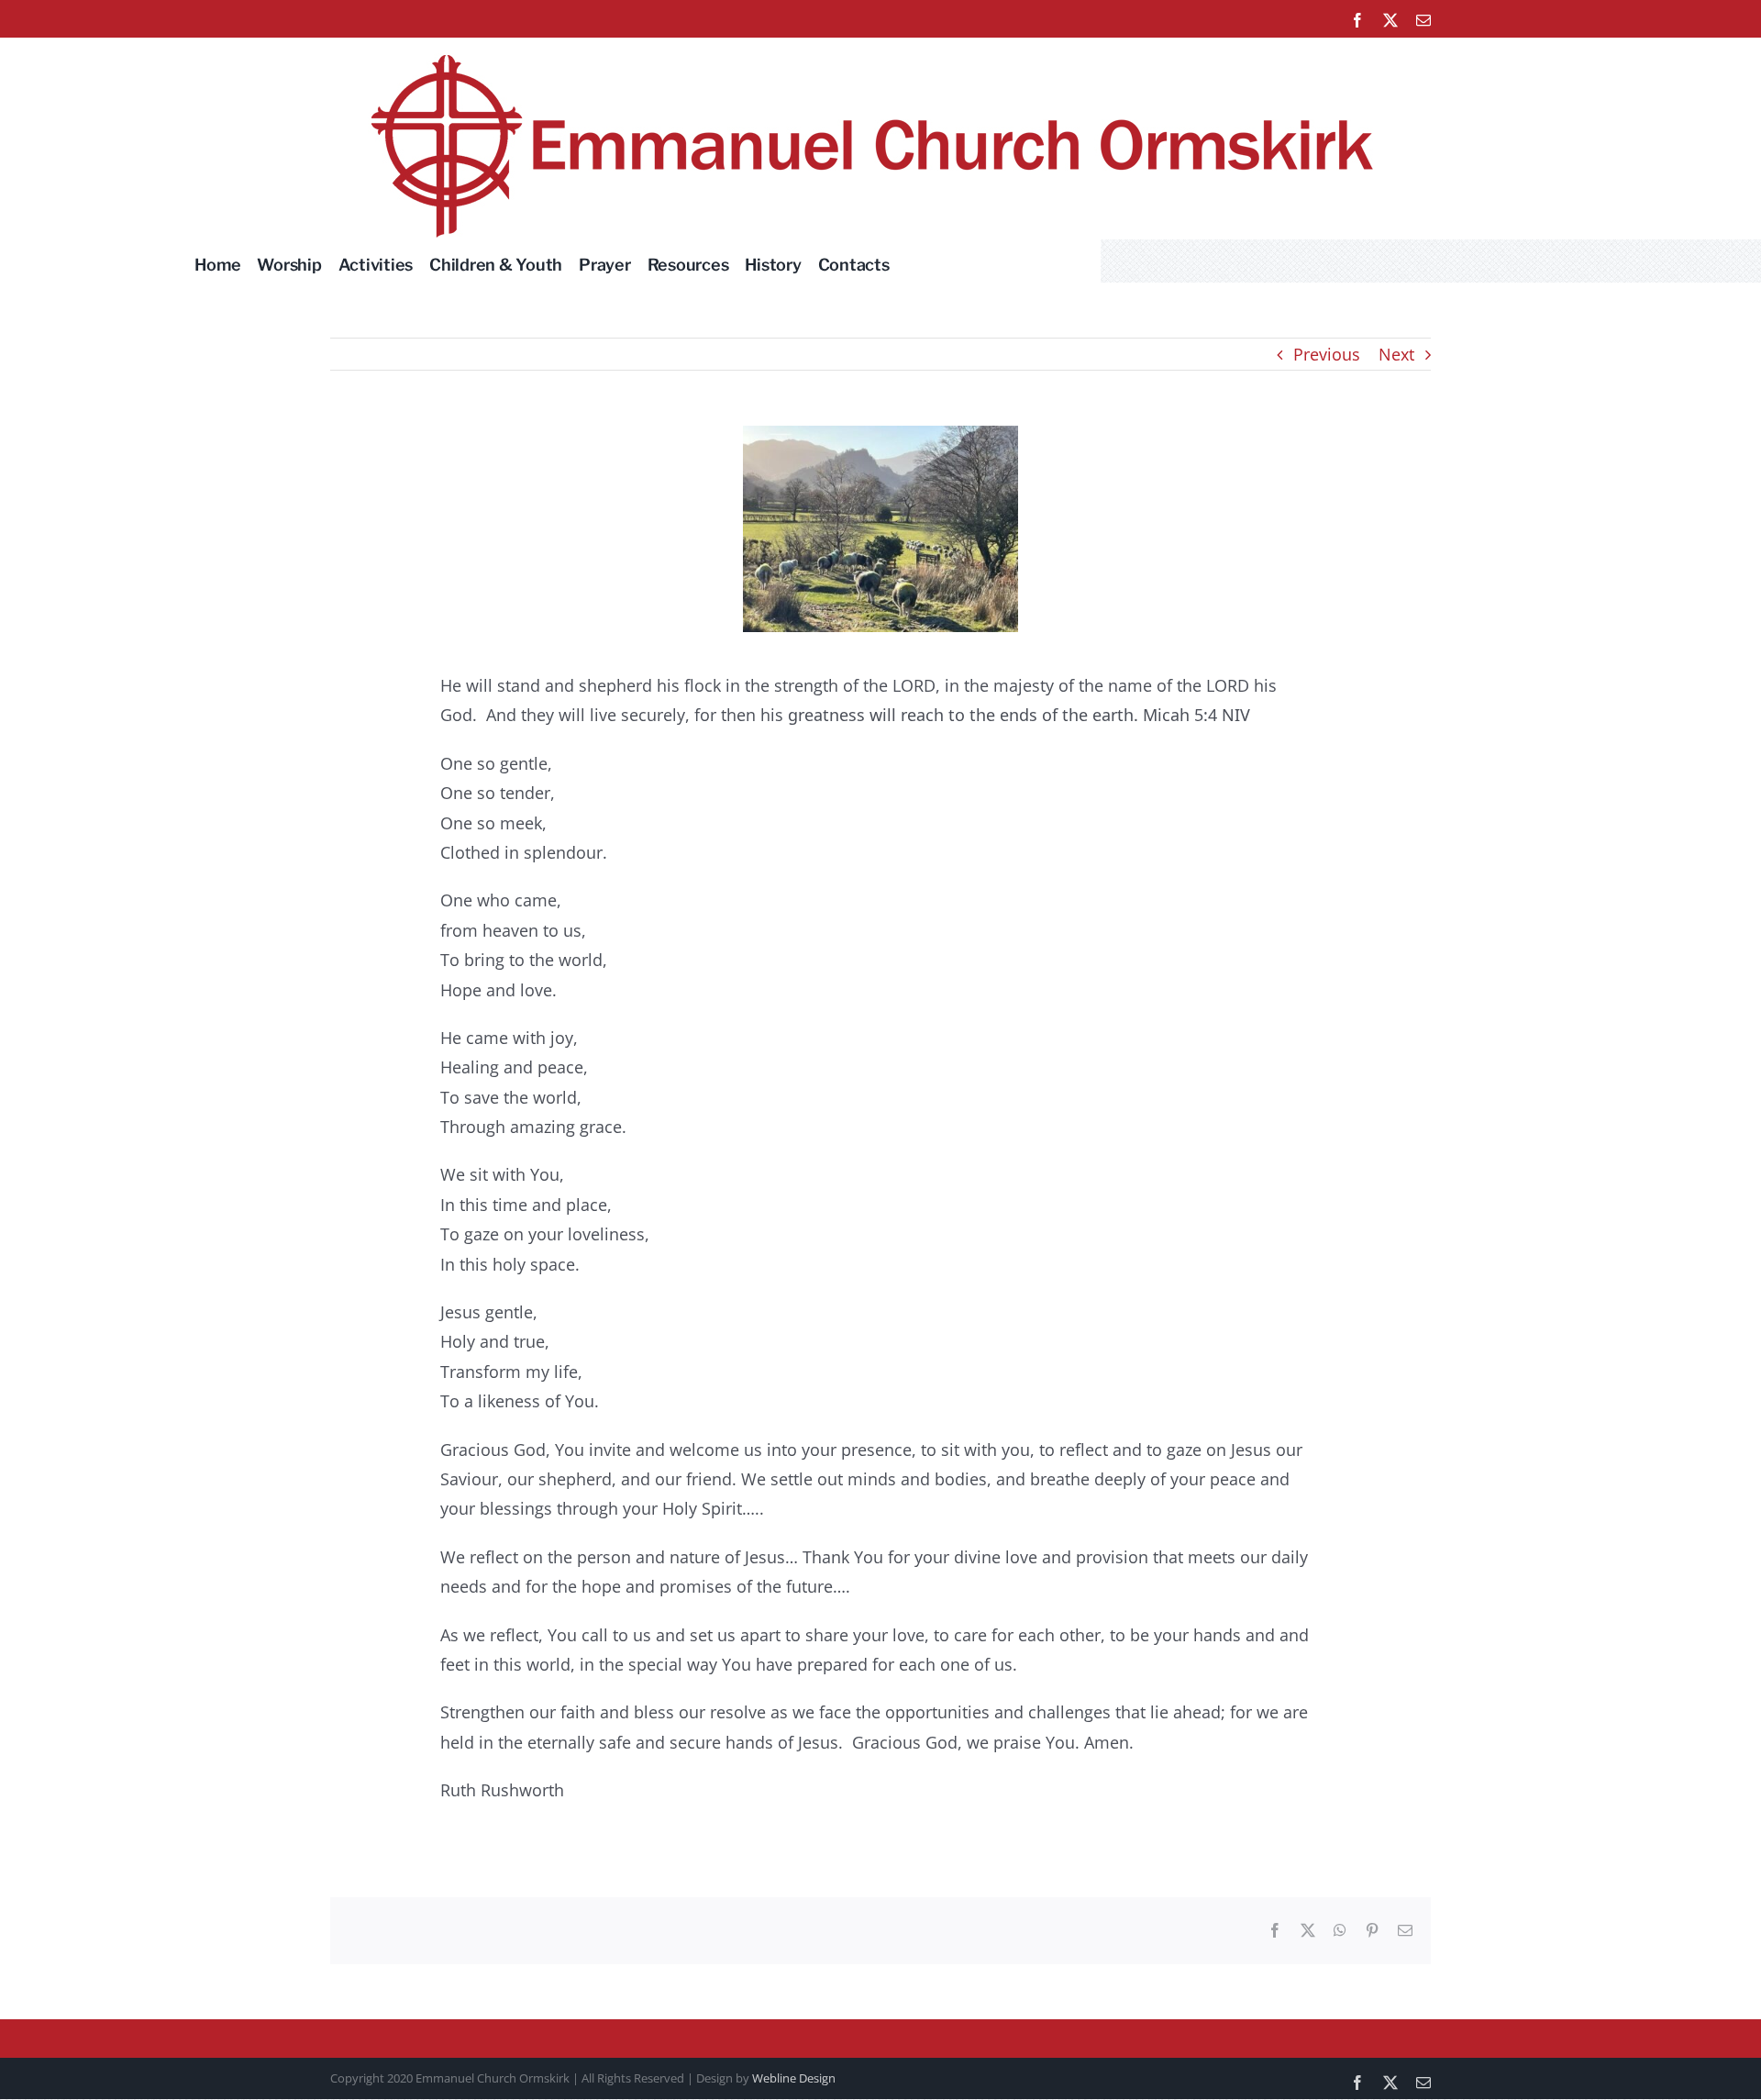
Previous (1327, 354)
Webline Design (794, 2078)
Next (1396, 354)
